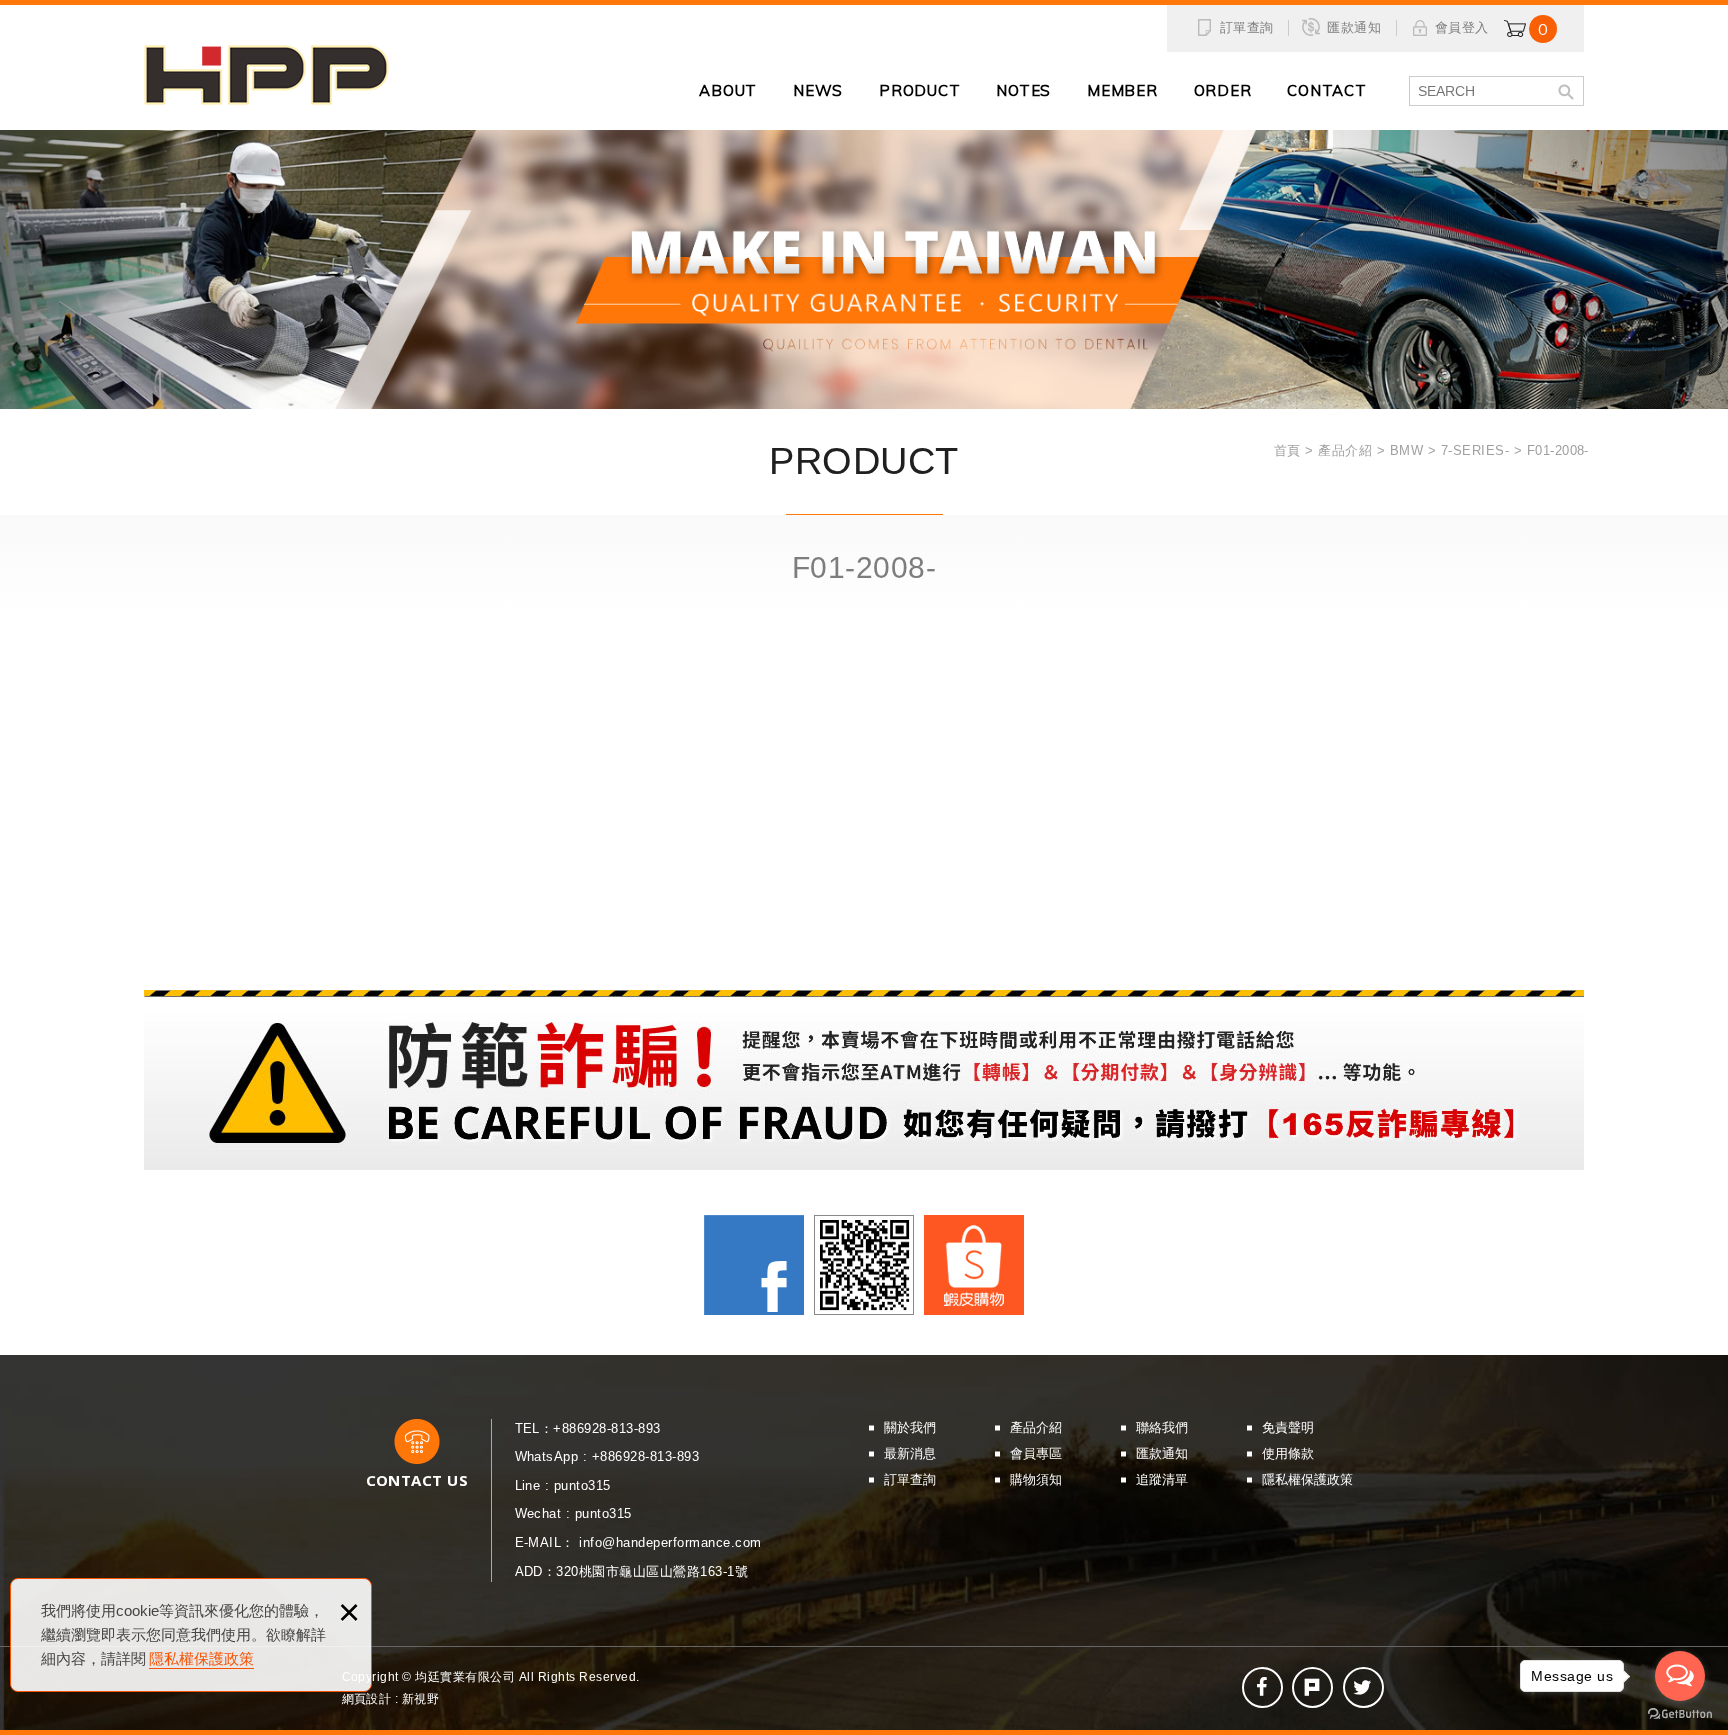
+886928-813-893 (606, 1428)
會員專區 (1036, 1453)
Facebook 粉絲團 (754, 1265)
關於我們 (910, 1427)
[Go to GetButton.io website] (1680, 1714)
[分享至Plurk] (1312, 1687)
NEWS (818, 90)
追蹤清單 (1162, 1479)
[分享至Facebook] (1262, 1687)
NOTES (1023, 90)
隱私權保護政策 (201, 1658)
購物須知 (1036, 1479)
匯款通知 (1354, 27)
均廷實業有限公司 (266, 75)
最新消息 (910, 1453)
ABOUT (728, 90)
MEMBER (1122, 90)
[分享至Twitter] (1363, 1687)
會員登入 (1462, 27)
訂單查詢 (1247, 27)
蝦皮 (974, 1265)
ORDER (1223, 90)
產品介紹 (1036, 1427)
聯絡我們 (1162, 1427)
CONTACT (1326, 90)
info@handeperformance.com (670, 1542)
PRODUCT (919, 90)
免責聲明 (1288, 1427)
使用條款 (1288, 1453)
